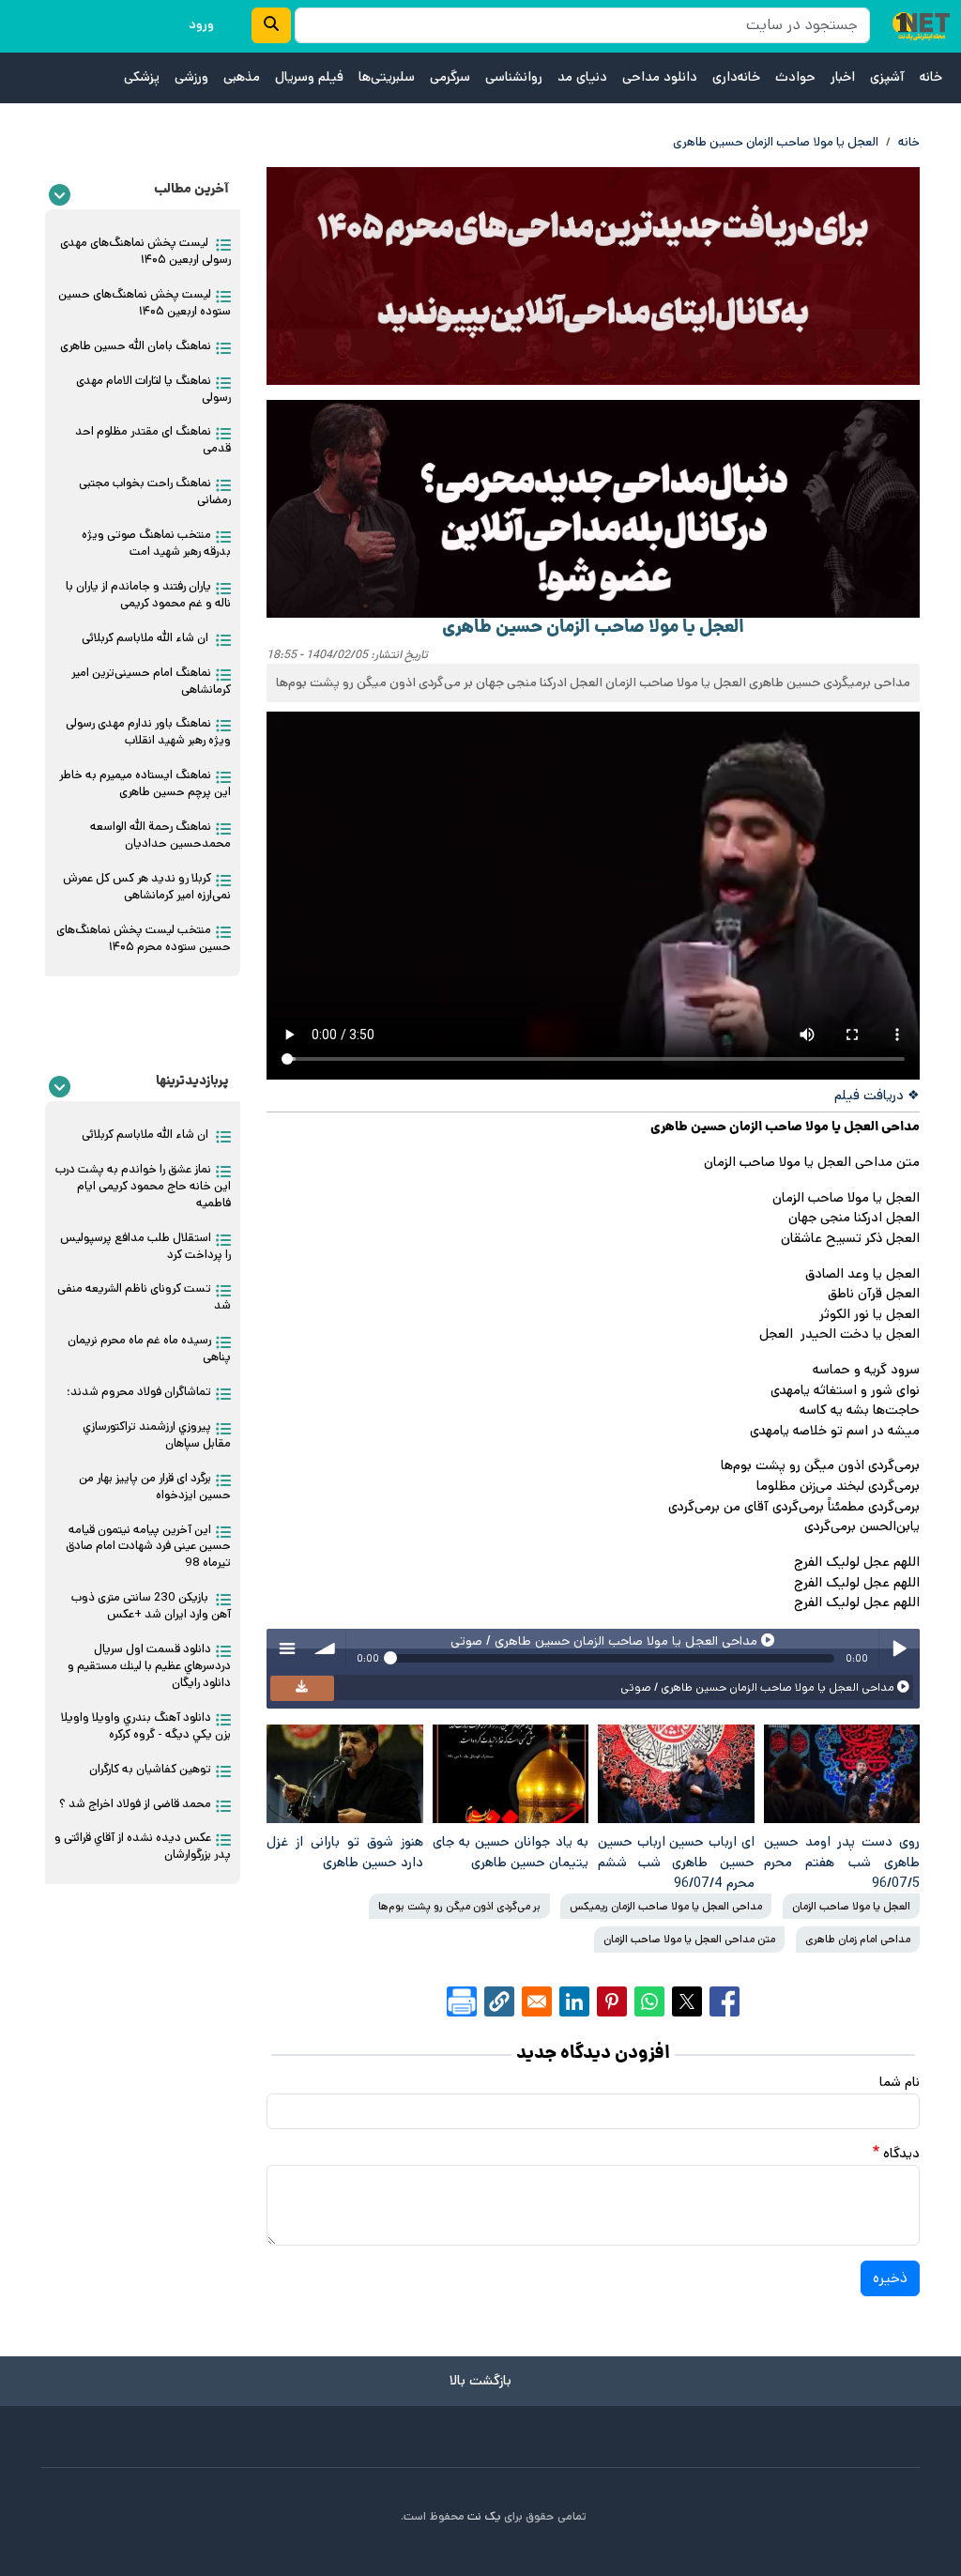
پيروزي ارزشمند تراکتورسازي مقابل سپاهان (157, 1435)
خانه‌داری (736, 77)
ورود (201, 24)
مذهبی (242, 77)
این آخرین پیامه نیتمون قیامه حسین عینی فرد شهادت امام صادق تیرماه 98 (148, 1547)
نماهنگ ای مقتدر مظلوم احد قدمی (153, 440)
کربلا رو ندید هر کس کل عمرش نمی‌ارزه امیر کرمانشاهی (147, 887)
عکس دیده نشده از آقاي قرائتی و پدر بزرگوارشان (143, 1846)
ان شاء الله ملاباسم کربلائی (146, 638)
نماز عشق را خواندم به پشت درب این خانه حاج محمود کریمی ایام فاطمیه (143, 1186)
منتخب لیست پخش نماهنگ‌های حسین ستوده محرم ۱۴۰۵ (144, 938)
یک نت (484, 2516)
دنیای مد (582, 77)
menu (286, 1648)
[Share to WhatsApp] (649, 2001)
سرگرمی (450, 77)
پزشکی (142, 77)
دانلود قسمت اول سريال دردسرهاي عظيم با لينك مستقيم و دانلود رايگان (149, 1666)
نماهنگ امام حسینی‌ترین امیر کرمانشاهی (151, 681)
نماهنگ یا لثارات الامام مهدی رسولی (153, 389)
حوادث (795, 77)
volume (326, 1648)
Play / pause (899, 1648)
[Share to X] (687, 2001)
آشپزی (887, 77)
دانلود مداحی (660, 77)
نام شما (900, 2082)
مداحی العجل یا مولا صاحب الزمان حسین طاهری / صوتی (759, 1687)
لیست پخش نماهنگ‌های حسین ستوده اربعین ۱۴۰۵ (145, 303)
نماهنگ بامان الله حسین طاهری (136, 346)
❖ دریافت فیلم (877, 1096)
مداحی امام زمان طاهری (858, 1939)
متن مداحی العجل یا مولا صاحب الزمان (689, 1939)
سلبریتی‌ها (387, 77)
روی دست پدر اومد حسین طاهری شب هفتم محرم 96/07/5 (842, 1862)
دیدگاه (901, 2154)
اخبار (843, 77)
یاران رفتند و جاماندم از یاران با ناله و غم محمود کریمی (148, 595)
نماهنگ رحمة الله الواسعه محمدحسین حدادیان (160, 835)
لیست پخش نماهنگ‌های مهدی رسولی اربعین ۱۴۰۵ (145, 251)
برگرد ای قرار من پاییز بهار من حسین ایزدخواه (155, 1487)
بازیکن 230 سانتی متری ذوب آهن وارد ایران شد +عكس (151, 1606)
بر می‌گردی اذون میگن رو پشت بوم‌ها (459, 1906)
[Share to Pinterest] (612, 2001)
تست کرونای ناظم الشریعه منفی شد (144, 1297)
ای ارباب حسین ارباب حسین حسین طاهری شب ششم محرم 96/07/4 (676, 1862)
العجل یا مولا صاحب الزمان (851, 1906)
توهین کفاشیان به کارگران (150, 1769)
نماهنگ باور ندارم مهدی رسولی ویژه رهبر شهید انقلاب (148, 732)
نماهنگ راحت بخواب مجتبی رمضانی (155, 491)
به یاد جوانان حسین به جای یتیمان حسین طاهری (511, 1852)
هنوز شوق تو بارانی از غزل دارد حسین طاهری (345, 1852)
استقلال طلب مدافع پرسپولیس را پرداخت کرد (145, 1246)
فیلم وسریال (309, 77)
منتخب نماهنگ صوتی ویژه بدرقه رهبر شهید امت (156, 543)
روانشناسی (514, 77)
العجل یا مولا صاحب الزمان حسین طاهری (776, 142)
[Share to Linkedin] (574, 2001)
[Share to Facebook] (725, 2001)
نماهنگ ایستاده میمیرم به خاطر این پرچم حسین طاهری (145, 783)
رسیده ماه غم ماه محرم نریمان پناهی (149, 1349)
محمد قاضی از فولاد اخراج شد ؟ (135, 1804)
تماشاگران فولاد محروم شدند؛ (139, 1392)
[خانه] (921, 26)
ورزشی (191, 77)
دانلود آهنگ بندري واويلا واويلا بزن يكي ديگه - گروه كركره (146, 1726)
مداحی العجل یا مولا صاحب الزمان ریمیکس (666, 1906)
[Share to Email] (537, 2001)
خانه (931, 77)
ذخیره (890, 2278)
